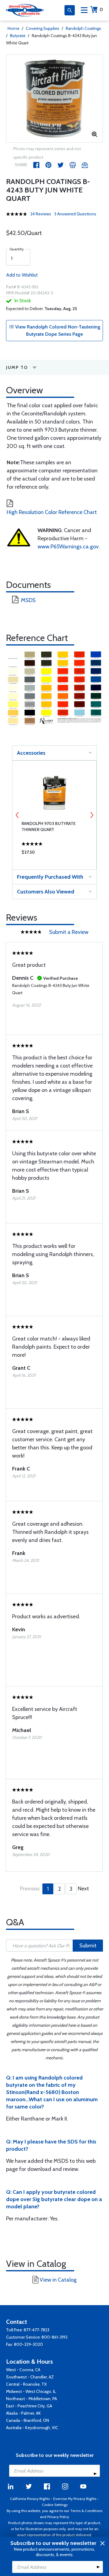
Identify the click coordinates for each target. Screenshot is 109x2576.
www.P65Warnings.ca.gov (68, 547)
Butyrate (18, 36)
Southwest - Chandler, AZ (30, 2377)
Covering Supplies (43, 28)
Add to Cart (54, 854)
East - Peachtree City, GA (29, 2406)
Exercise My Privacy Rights (75, 2499)
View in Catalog (58, 2280)
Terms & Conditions (86, 2511)
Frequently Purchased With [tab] (50, 877)
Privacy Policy (58, 2517)
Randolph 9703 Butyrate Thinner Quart (49, 826)
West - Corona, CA (23, 2370)
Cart (101, 10)
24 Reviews (41, 214)
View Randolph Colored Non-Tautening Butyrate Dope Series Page (57, 330)
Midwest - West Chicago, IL (31, 2391)
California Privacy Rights (30, 2499)
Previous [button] (17, 815)
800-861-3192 (54, 2337)
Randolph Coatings (83, 28)
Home (13, 28)
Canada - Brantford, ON (28, 2420)
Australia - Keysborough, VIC (32, 2428)
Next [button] (92, 815)
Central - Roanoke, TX (26, 2384)
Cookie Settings (55, 2505)
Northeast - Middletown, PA (31, 2399)
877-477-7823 (36, 2330)
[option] (54, 99)
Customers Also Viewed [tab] (46, 892)
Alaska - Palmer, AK (23, 2413)
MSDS (28, 600)
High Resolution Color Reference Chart (52, 512)
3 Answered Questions (75, 214)
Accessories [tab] (31, 753)
